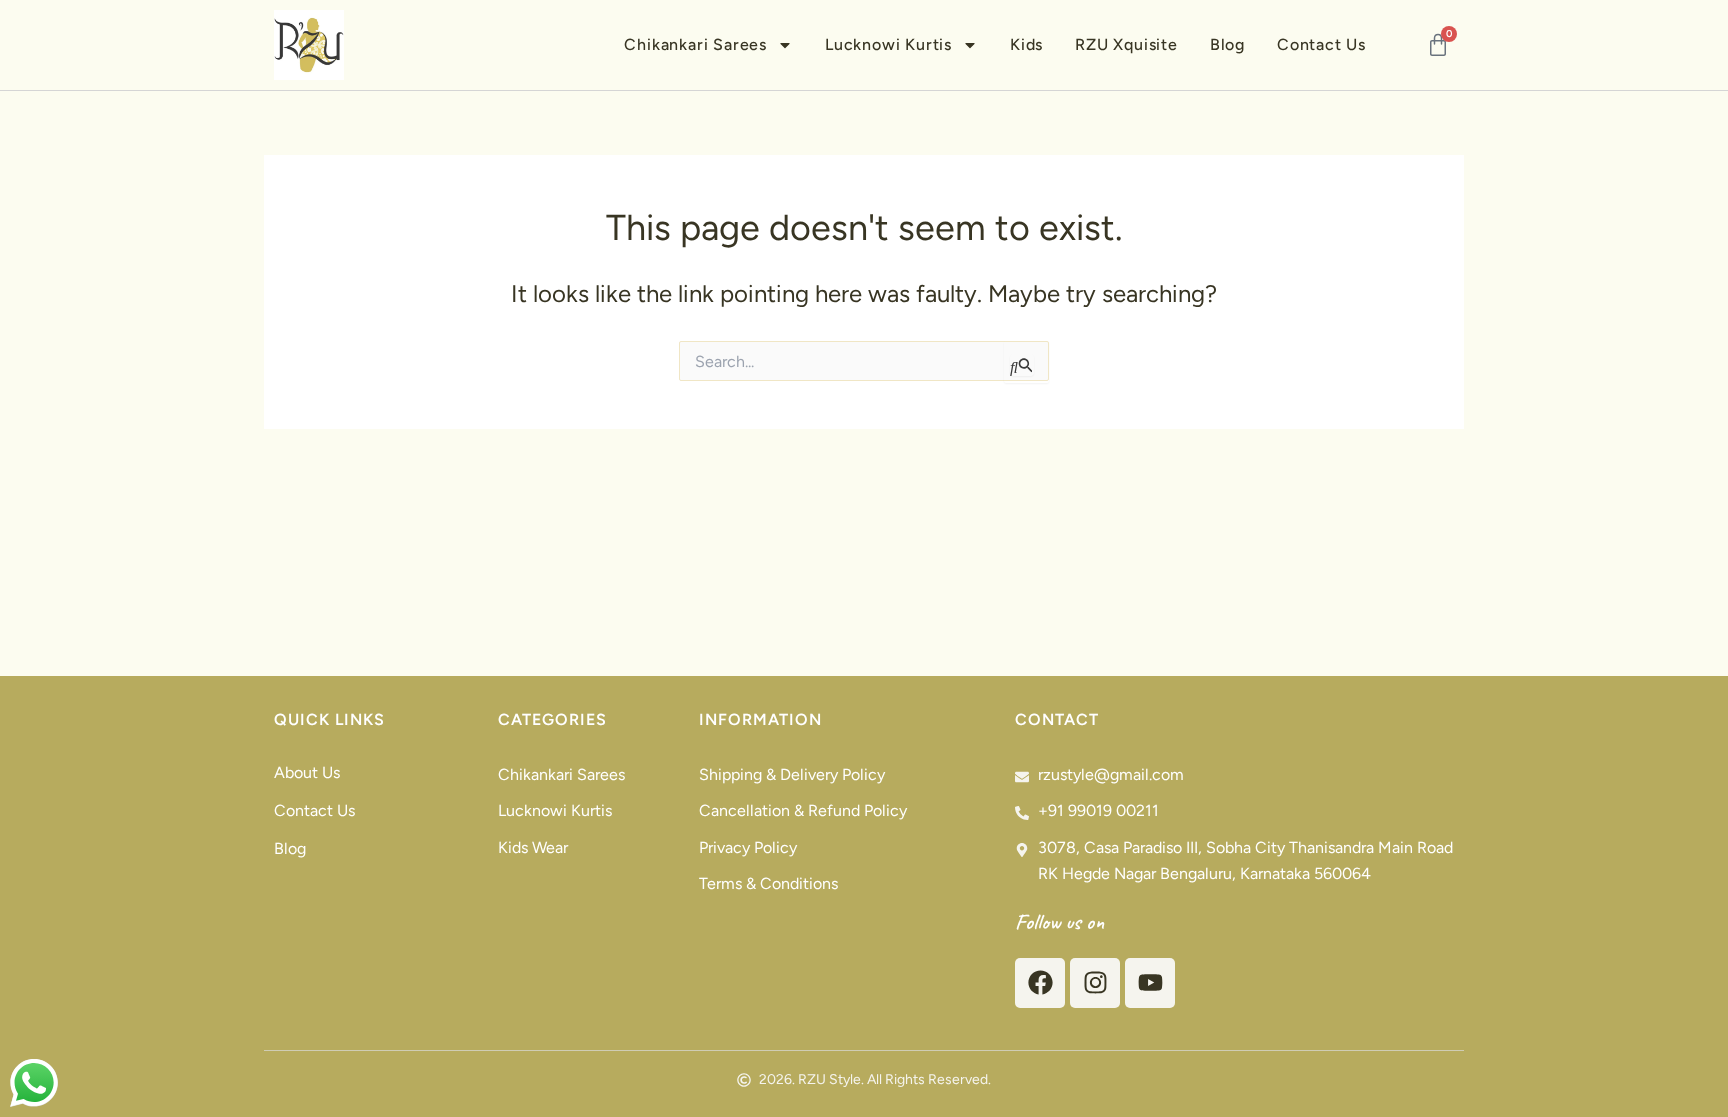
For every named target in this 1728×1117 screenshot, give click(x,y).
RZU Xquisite (1126, 44)
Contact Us (1321, 44)
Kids (1026, 44)
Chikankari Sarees (695, 44)
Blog (1227, 44)
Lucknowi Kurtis (888, 44)
